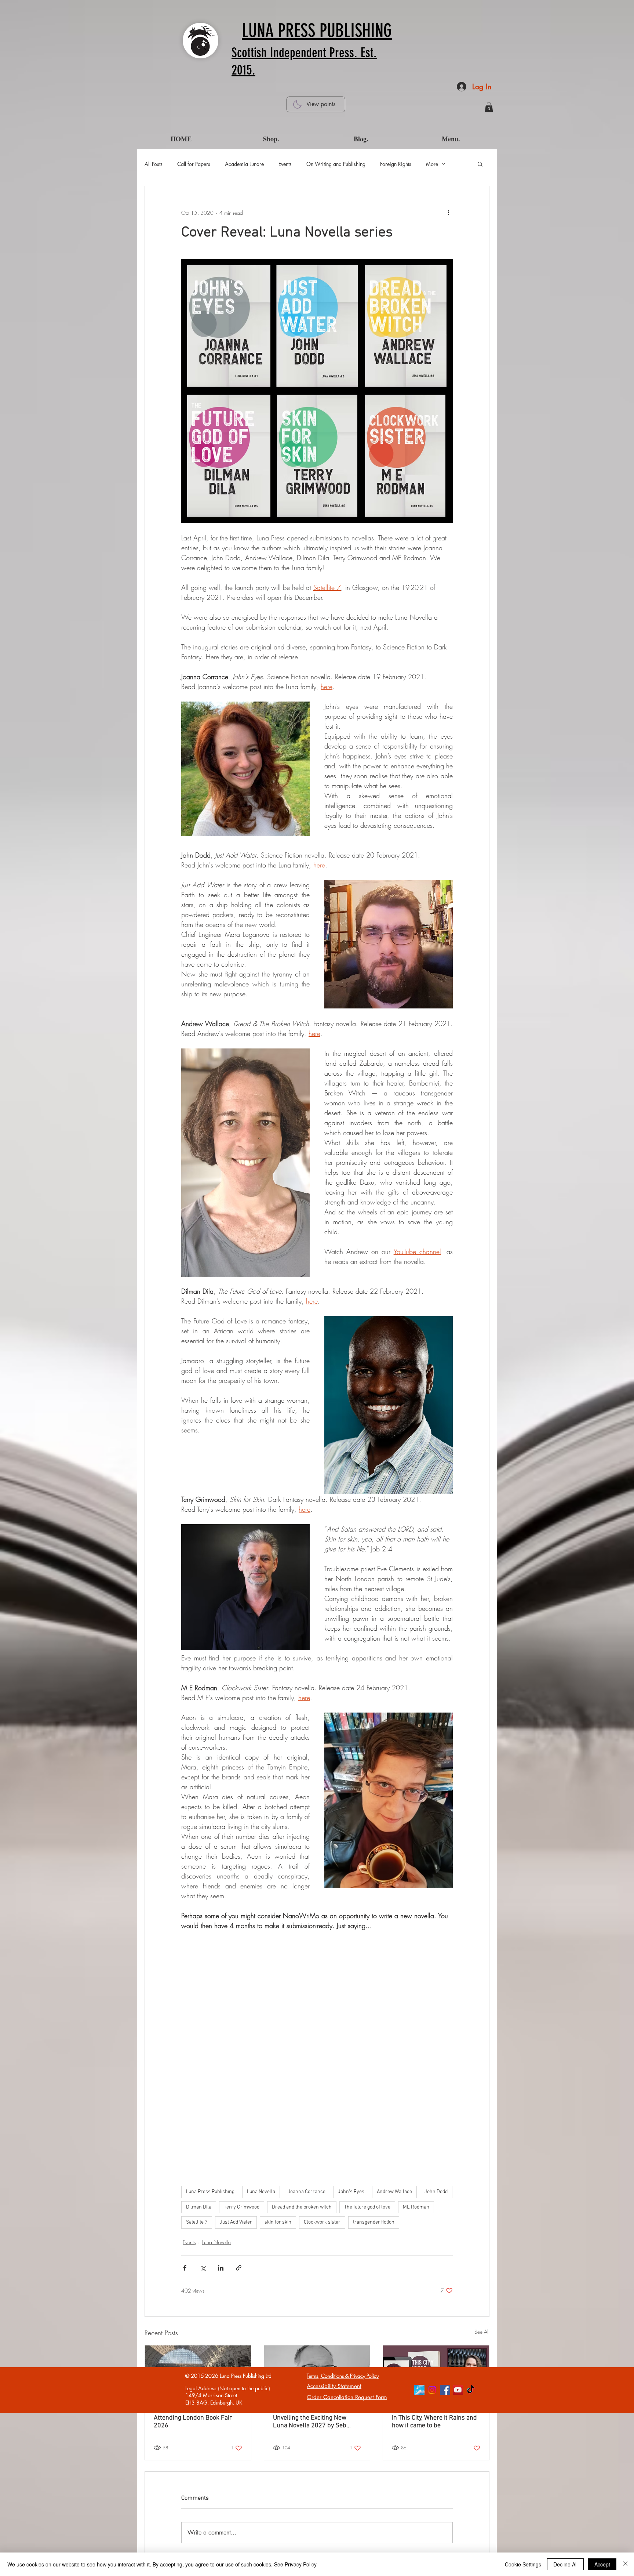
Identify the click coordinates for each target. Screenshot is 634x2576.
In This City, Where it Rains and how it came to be (434, 2422)
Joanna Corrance (307, 2192)
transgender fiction (374, 2222)
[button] (489, 107)
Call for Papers (194, 164)
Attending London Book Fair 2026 (193, 2422)
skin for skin (278, 2222)
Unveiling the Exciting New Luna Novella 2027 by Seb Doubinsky (310, 2422)
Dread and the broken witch (302, 2207)
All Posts (154, 164)
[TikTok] (471, 2390)
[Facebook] (445, 2390)
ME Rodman (416, 2207)
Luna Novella (261, 2192)
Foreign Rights (396, 164)
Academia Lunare (244, 164)
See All (482, 2332)
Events (285, 164)
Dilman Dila (199, 2207)
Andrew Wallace (394, 2192)
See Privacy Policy (295, 2564)
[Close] (625, 2564)
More (432, 164)
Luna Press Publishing (210, 2192)
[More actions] (448, 213)
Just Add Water (236, 2222)
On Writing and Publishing (336, 164)
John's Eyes (351, 2192)
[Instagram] (432, 2390)
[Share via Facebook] (185, 2268)
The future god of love (367, 2207)
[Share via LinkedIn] (221, 2268)
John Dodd (436, 2192)
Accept (602, 2564)
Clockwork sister (322, 2222)
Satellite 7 (197, 2222)
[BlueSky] (419, 2390)
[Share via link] (239, 2268)
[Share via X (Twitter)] (203, 2268)
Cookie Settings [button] (523, 2564)
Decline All (565, 2564)
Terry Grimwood (242, 2207)
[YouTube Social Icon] (458, 2390)
